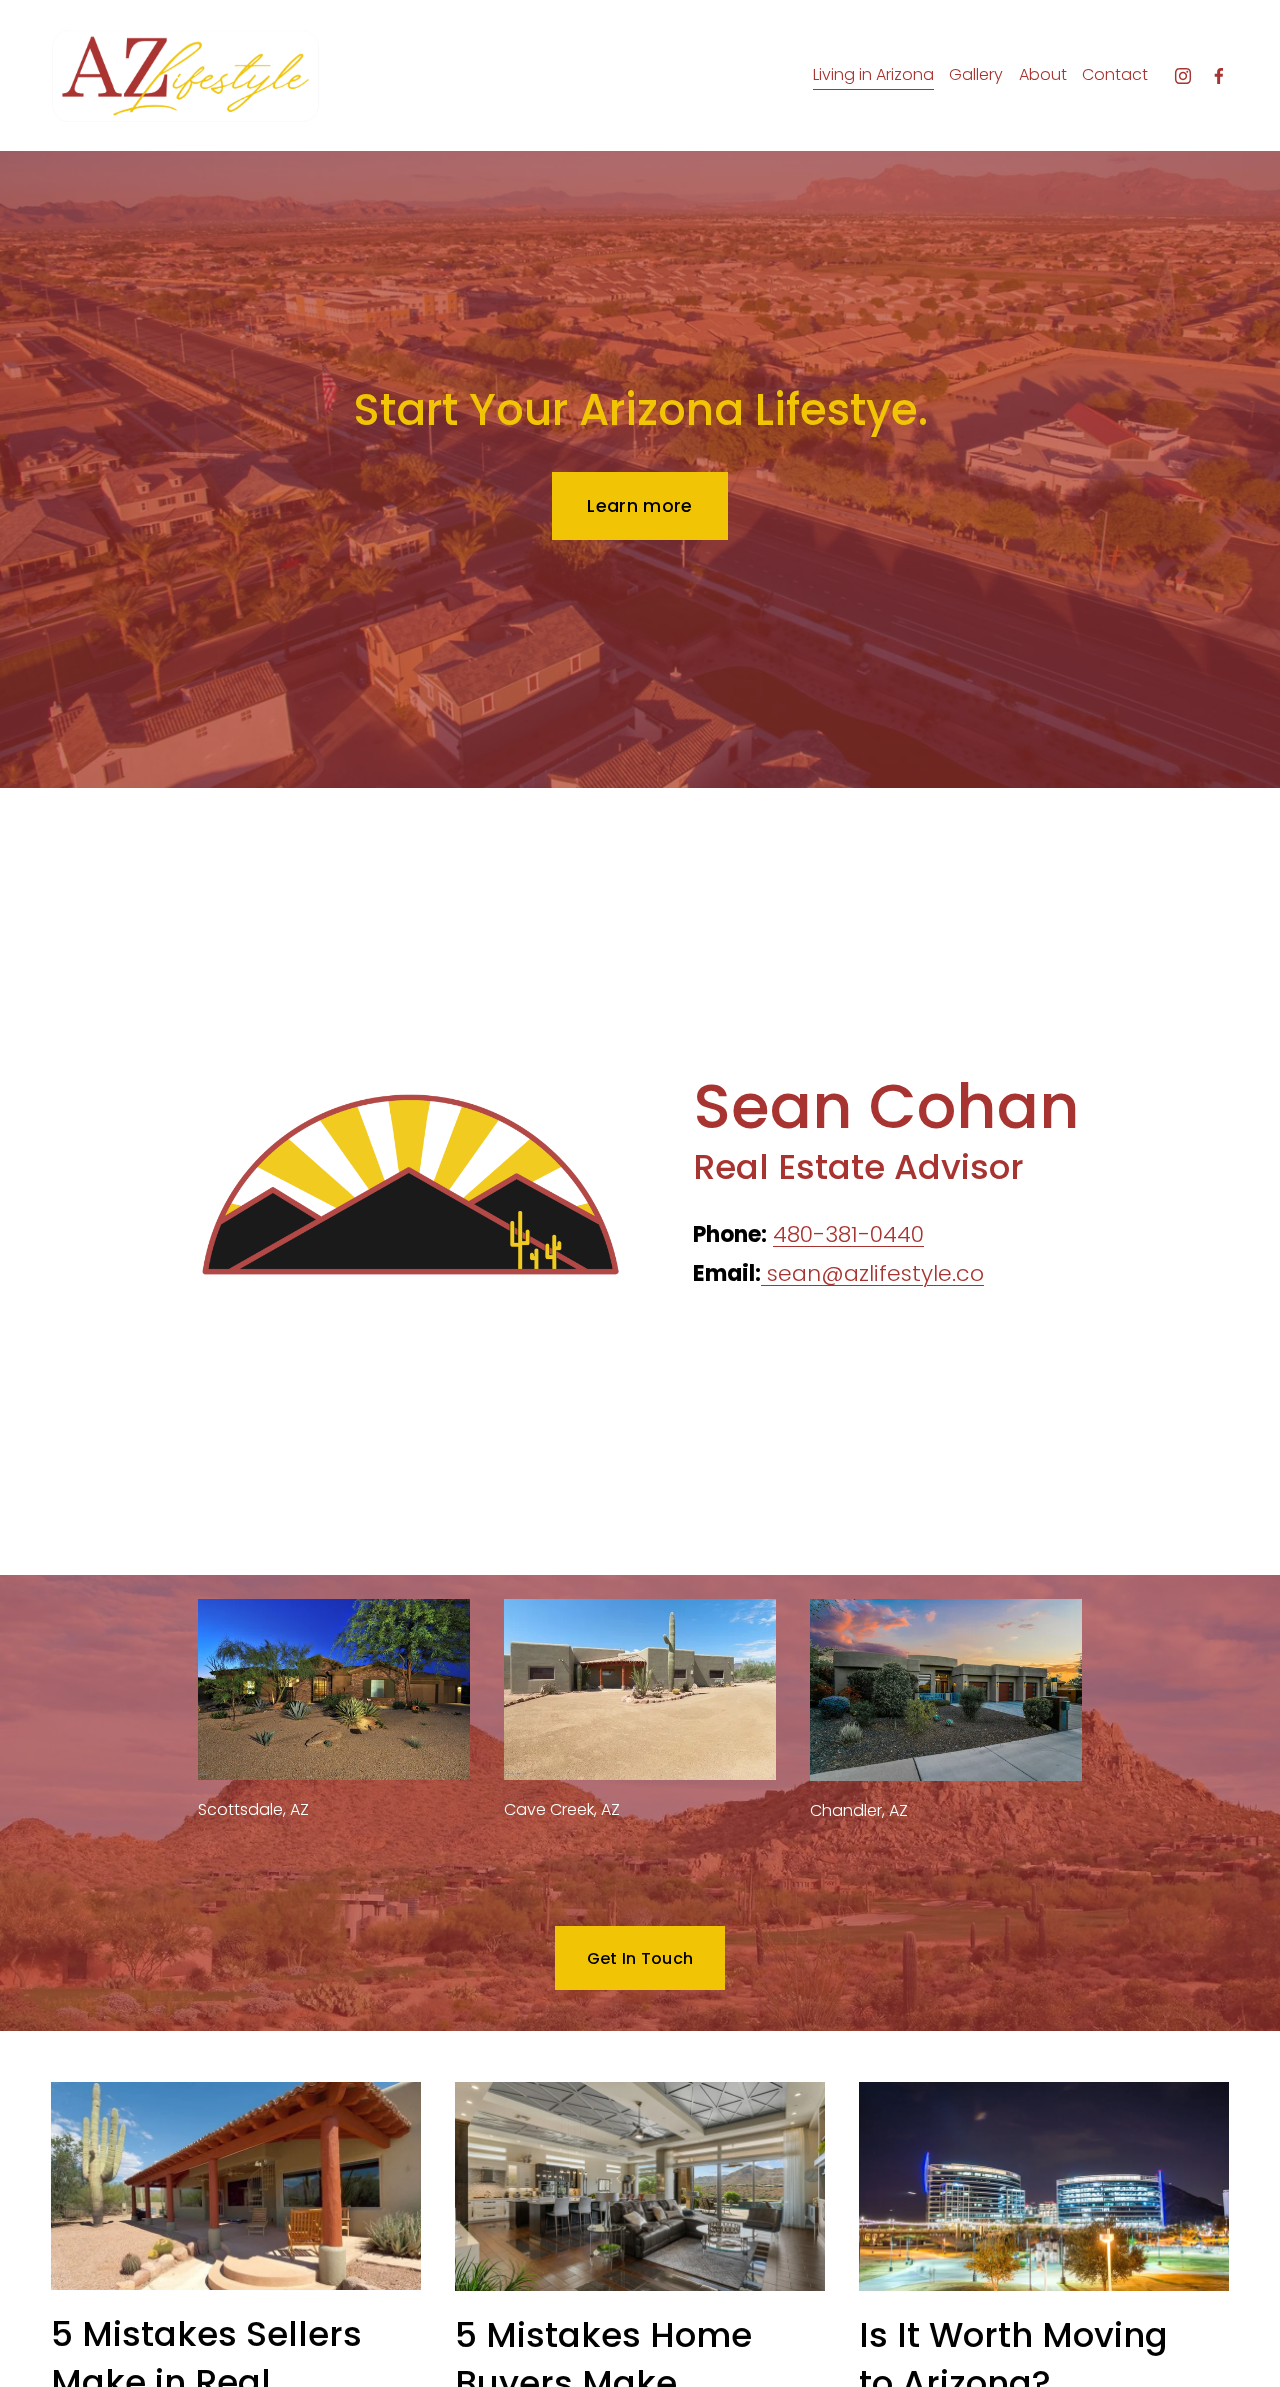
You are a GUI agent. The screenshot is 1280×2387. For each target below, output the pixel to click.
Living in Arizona (873, 74)
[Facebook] (1219, 76)
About (1043, 74)
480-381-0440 (848, 1234)
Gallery (976, 74)
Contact (1115, 74)
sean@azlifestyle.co (872, 1273)
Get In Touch (640, 1958)
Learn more (640, 506)
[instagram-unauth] (1183, 76)
